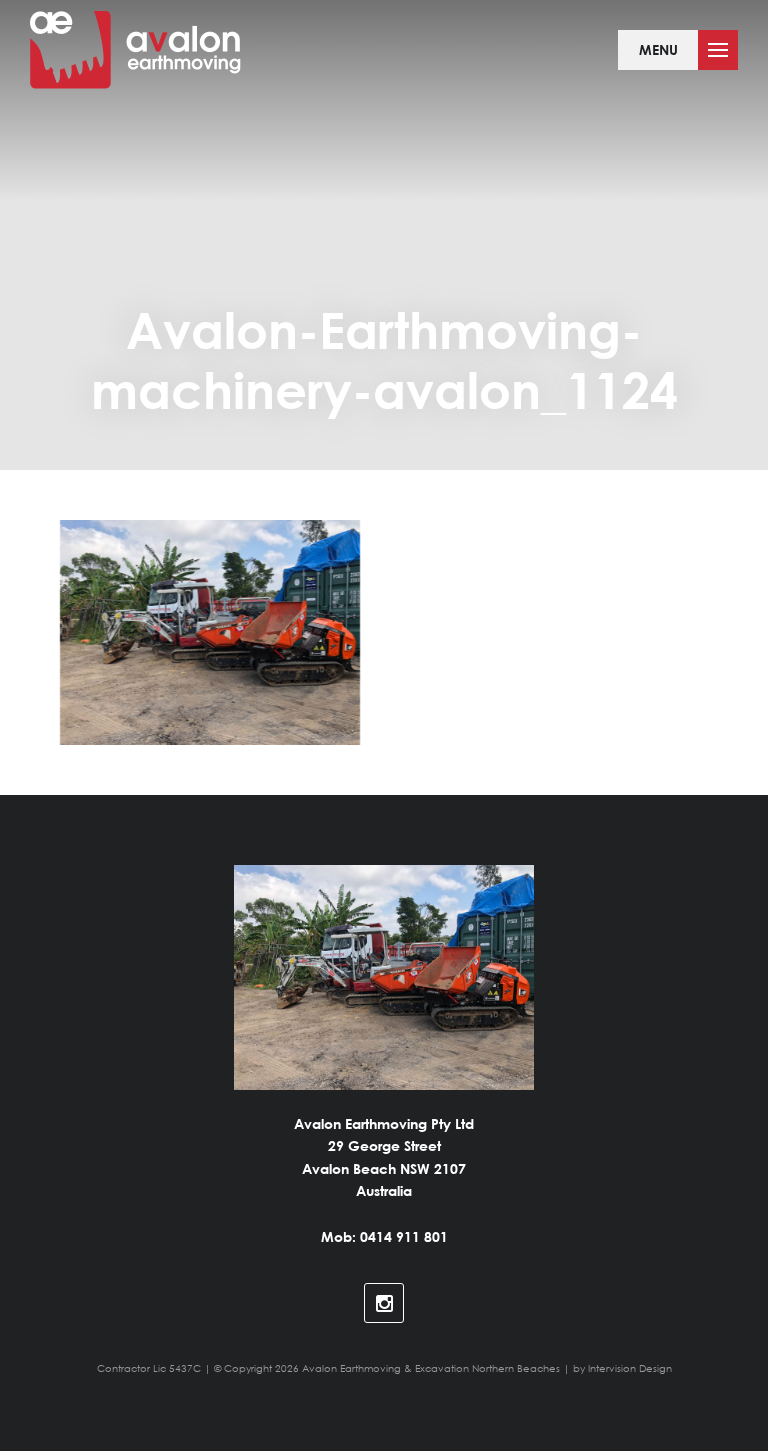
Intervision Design (630, 1368)
